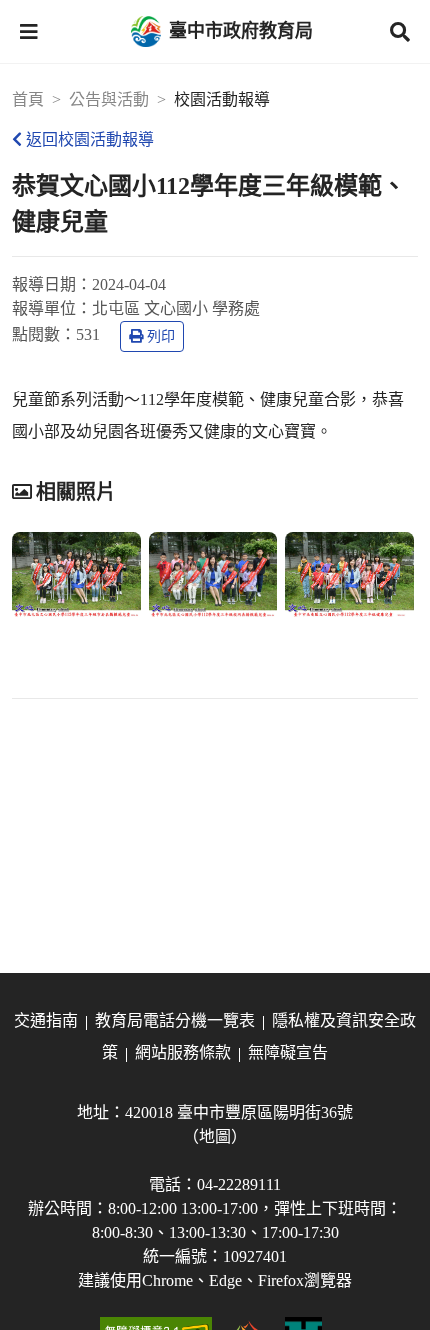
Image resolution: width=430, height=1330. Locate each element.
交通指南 (46, 1020)
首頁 (28, 99)
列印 (161, 336)
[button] (29, 32)
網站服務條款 (183, 1052)
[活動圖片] (76, 575)
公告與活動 (109, 99)
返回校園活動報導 (90, 139)
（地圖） (215, 1136)
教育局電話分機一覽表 (175, 1020)
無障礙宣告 (288, 1052)
